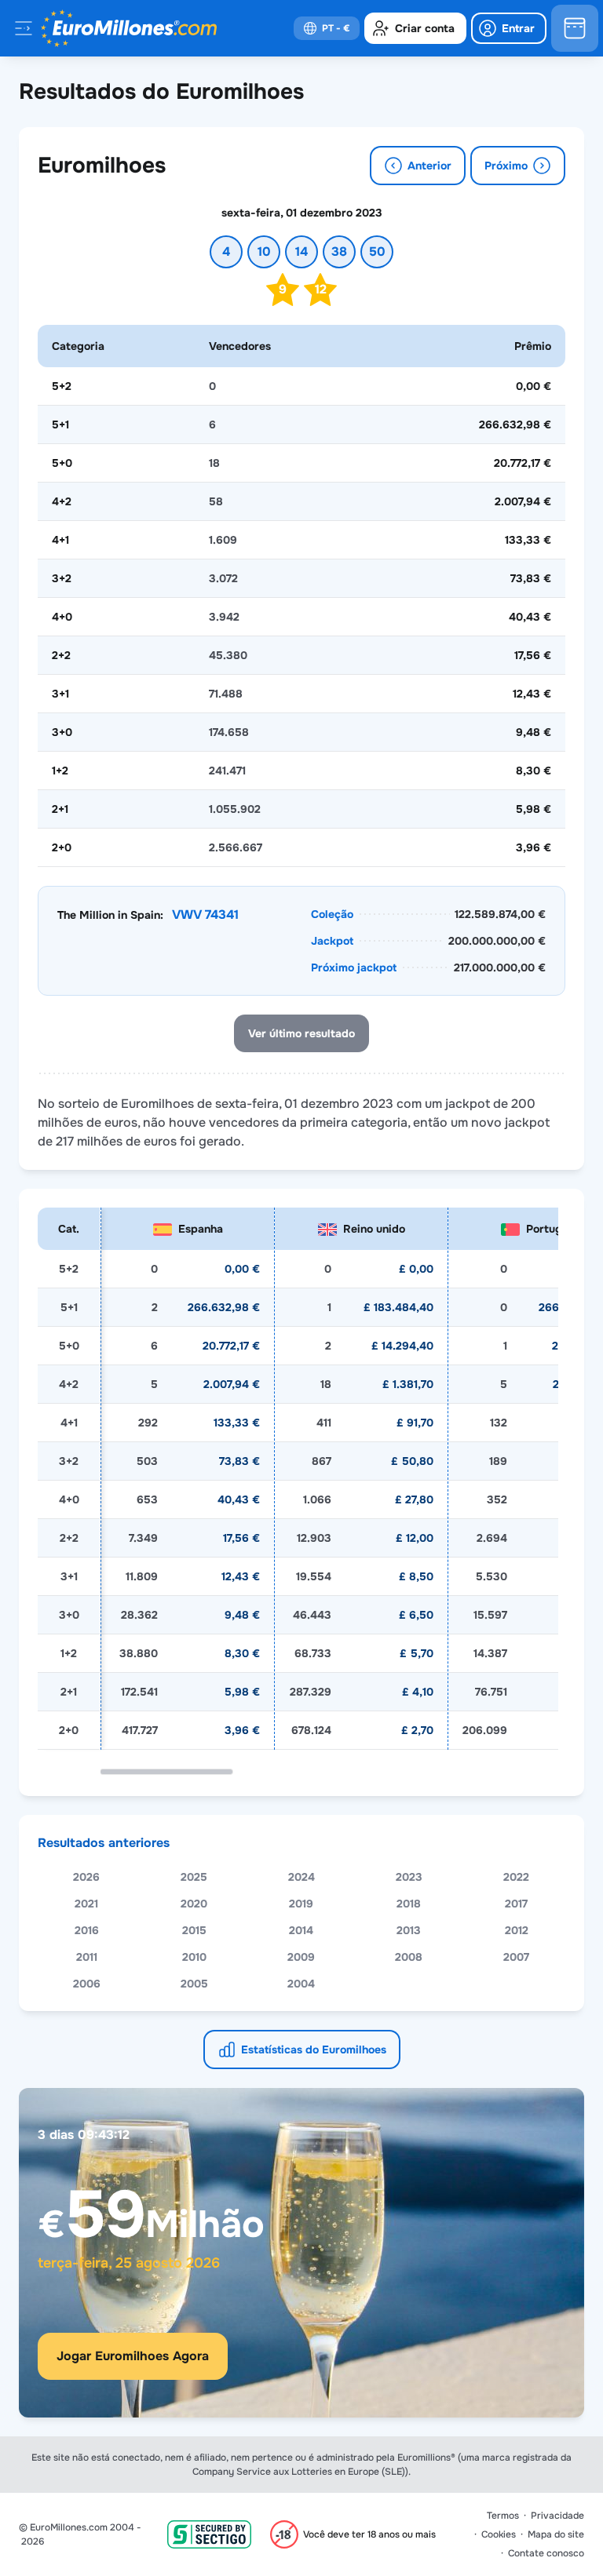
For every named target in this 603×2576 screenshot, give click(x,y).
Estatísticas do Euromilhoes (314, 2050)
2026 (86, 1877)
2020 (194, 1904)
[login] (509, 28)
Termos (503, 2516)
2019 (301, 1904)
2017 (516, 1904)
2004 (301, 1984)
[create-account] (415, 28)
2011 (87, 1957)
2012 (517, 1930)
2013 (409, 1930)
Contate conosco (546, 2553)
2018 (409, 1904)
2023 (409, 1877)
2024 (301, 1877)
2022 (516, 1877)
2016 (87, 1930)
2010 (194, 1957)
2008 (409, 1957)
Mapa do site (556, 2534)
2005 (194, 1984)
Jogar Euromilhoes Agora (133, 2356)
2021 (86, 1904)
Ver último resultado (301, 1033)
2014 (301, 1930)
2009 (301, 1957)
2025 (194, 1877)
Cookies (499, 2534)
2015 (194, 1930)
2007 (516, 1957)
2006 (87, 1984)
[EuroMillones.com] (129, 28)
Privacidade (557, 2516)
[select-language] (327, 28)
